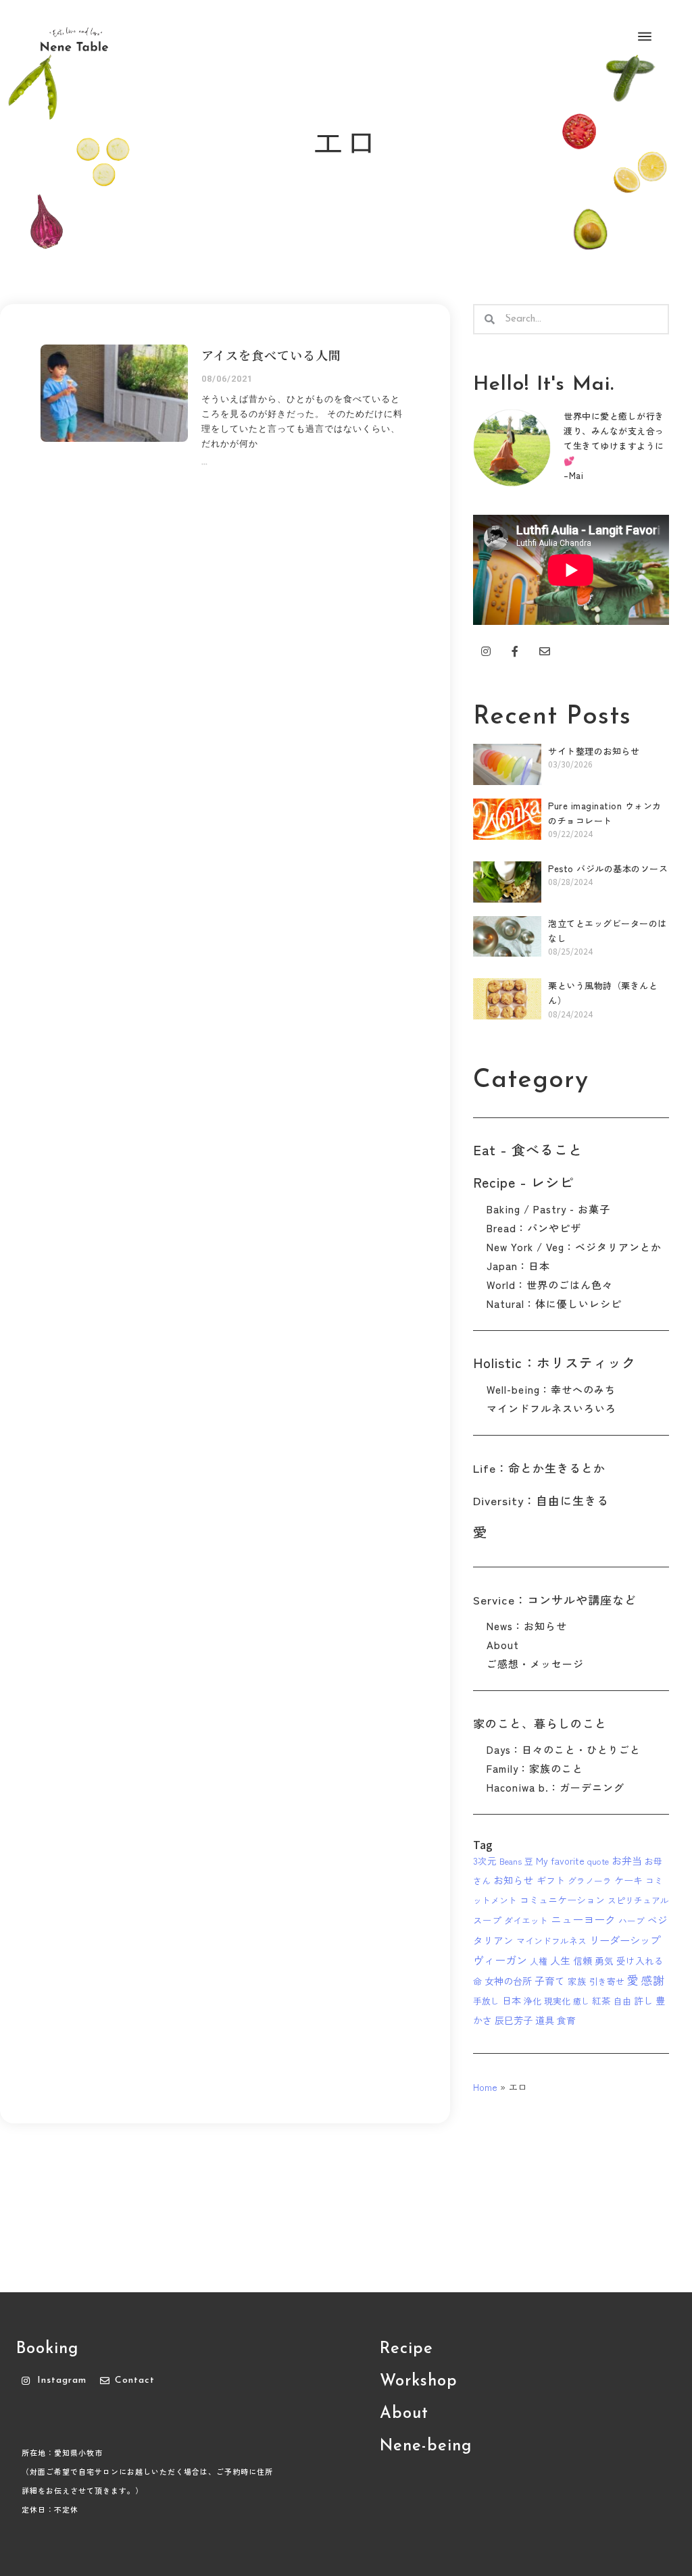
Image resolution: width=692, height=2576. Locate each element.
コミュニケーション (562, 1900)
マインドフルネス (551, 1941)
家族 (577, 1981)
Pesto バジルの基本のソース (608, 868)
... (204, 461)
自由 (622, 2001)
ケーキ (628, 1880)
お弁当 (627, 1860)
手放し (486, 2001)
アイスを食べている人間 (271, 355)
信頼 (583, 1961)
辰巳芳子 (514, 2020)
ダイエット (526, 1920)
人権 (539, 1961)
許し (643, 2000)
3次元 (485, 1861)
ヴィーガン (500, 1960)
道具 (545, 2020)
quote (598, 1861)
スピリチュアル (638, 1900)
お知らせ (514, 1880)
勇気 (604, 1961)
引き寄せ (607, 1981)
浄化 (533, 2001)
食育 (566, 2020)
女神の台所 (508, 1981)
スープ (487, 1920)
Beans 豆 (516, 1861)
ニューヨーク (583, 1919)
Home (485, 2087)
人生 (560, 1960)
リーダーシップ (625, 1940)
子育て (550, 1980)
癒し (581, 2001)
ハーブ (632, 1920)
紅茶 (601, 2000)
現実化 (557, 2001)
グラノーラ (590, 1880)
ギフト (551, 1880)
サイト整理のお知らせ (594, 751)
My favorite (560, 1861)
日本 (512, 2000)
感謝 (653, 1980)
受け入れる (640, 1961)
